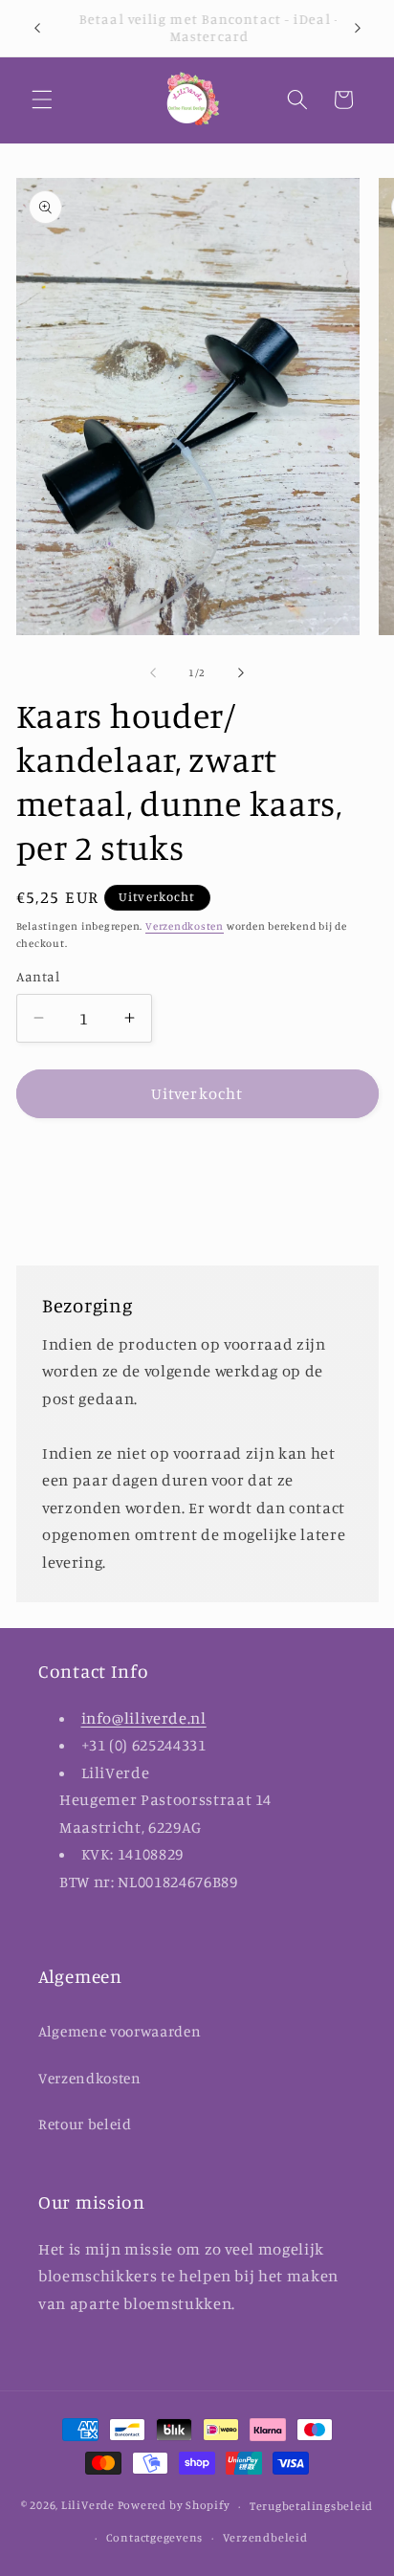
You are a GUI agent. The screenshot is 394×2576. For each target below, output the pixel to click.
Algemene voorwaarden (120, 2031)
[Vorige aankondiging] (37, 28)
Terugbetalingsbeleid (311, 2506)
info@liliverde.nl (144, 1718)
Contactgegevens (155, 2537)
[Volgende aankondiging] (358, 28)
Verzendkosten (185, 926)
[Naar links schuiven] (153, 672)
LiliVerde (88, 2506)
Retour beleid (85, 2124)
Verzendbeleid (265, 2537)
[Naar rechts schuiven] (241, 672)
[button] (42, 99)
